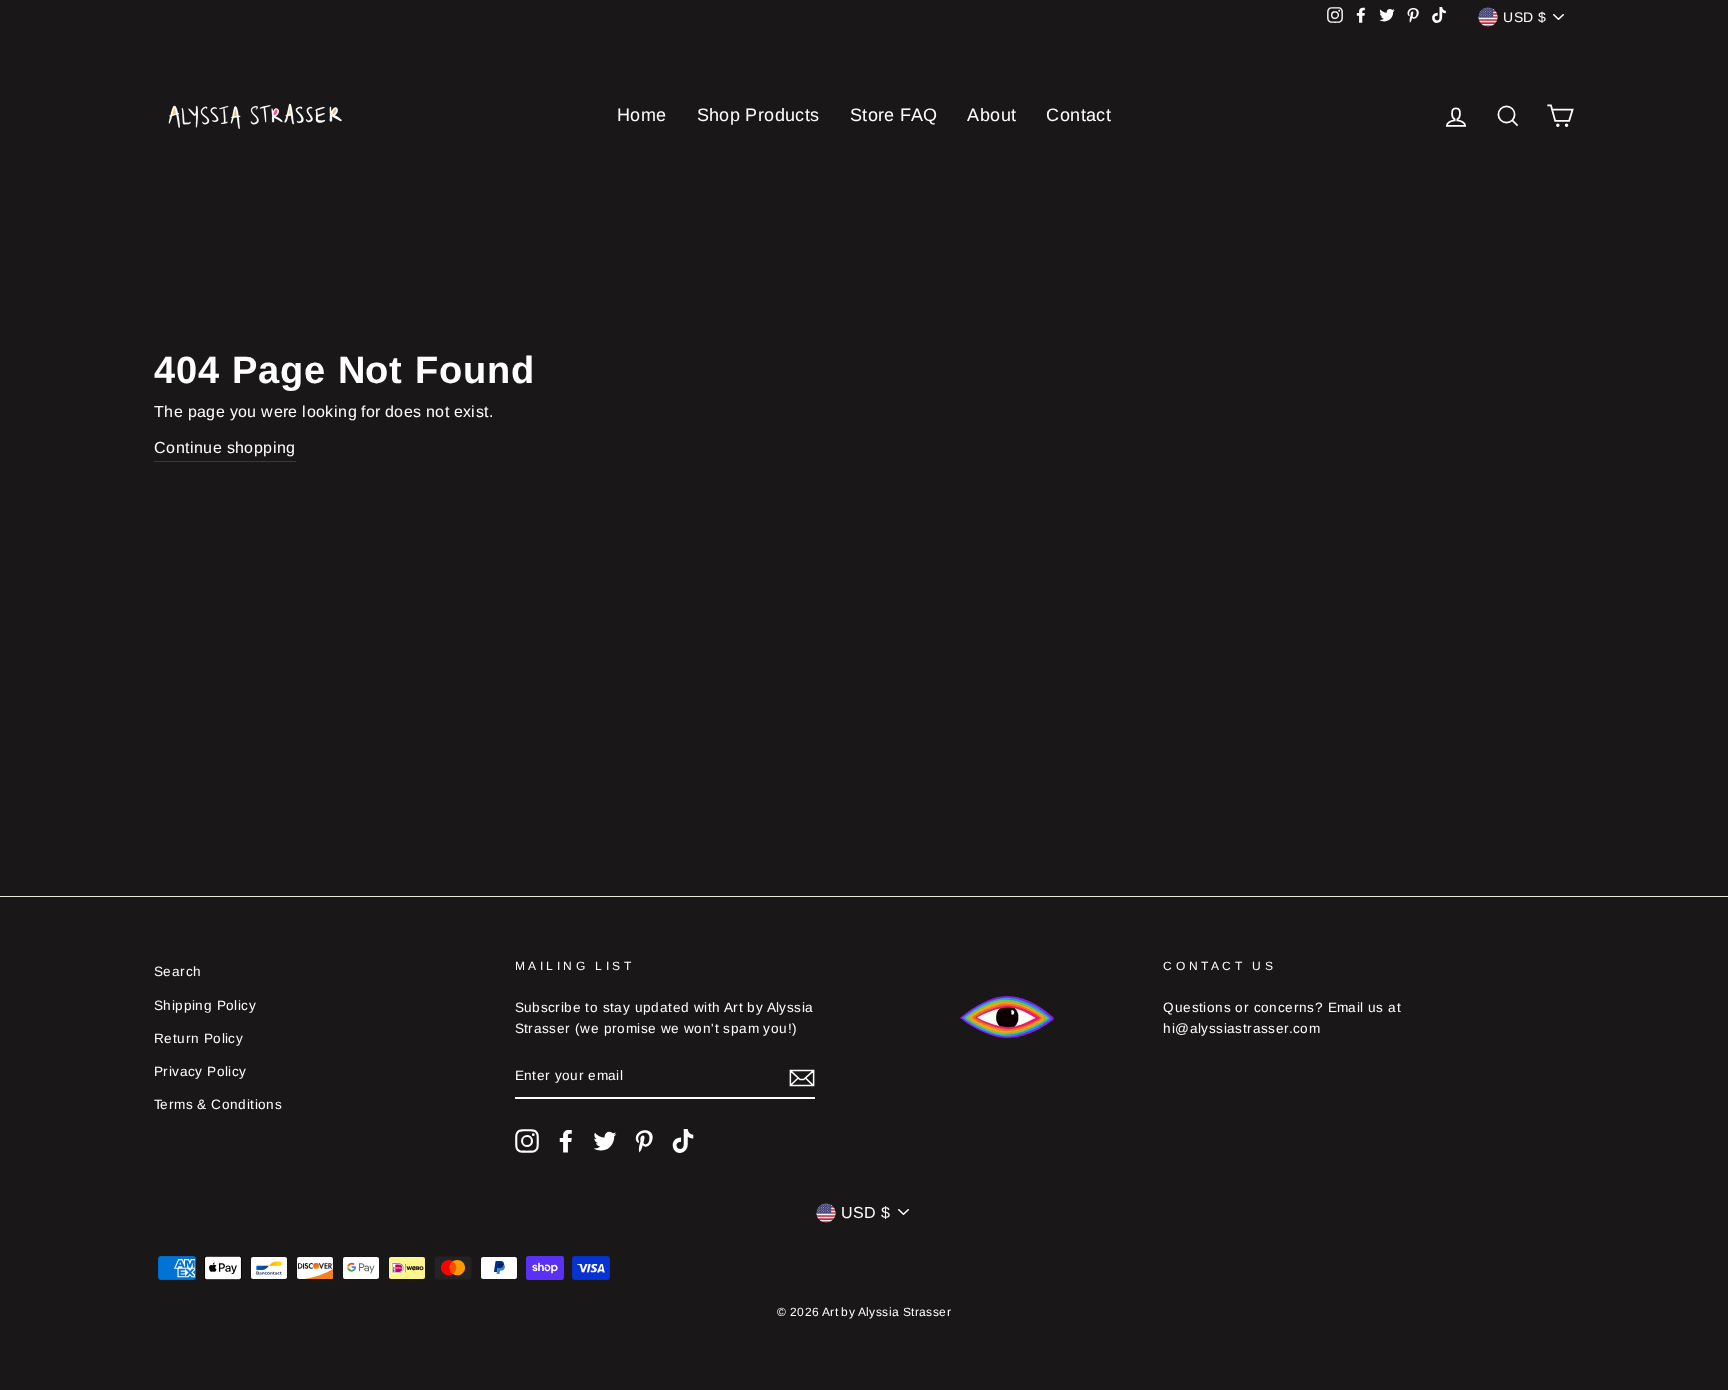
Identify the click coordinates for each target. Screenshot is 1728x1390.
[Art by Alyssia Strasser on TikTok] (683, 1141)
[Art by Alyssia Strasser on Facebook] (566, 1141)
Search (177, 971)
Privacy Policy (200, 1071)
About (991, 115)
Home (642, 115)
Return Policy (198, 1038)
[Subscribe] (802, 1077)
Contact (1078, 115)
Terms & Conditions (218, 1104)
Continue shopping (225, 447)
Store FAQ (894, 115)
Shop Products (758, 115)
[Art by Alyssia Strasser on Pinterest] (644, 1141)
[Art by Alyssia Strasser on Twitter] (605, 1141)
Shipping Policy (205, 1005)
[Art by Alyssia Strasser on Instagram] (527, 1141)
